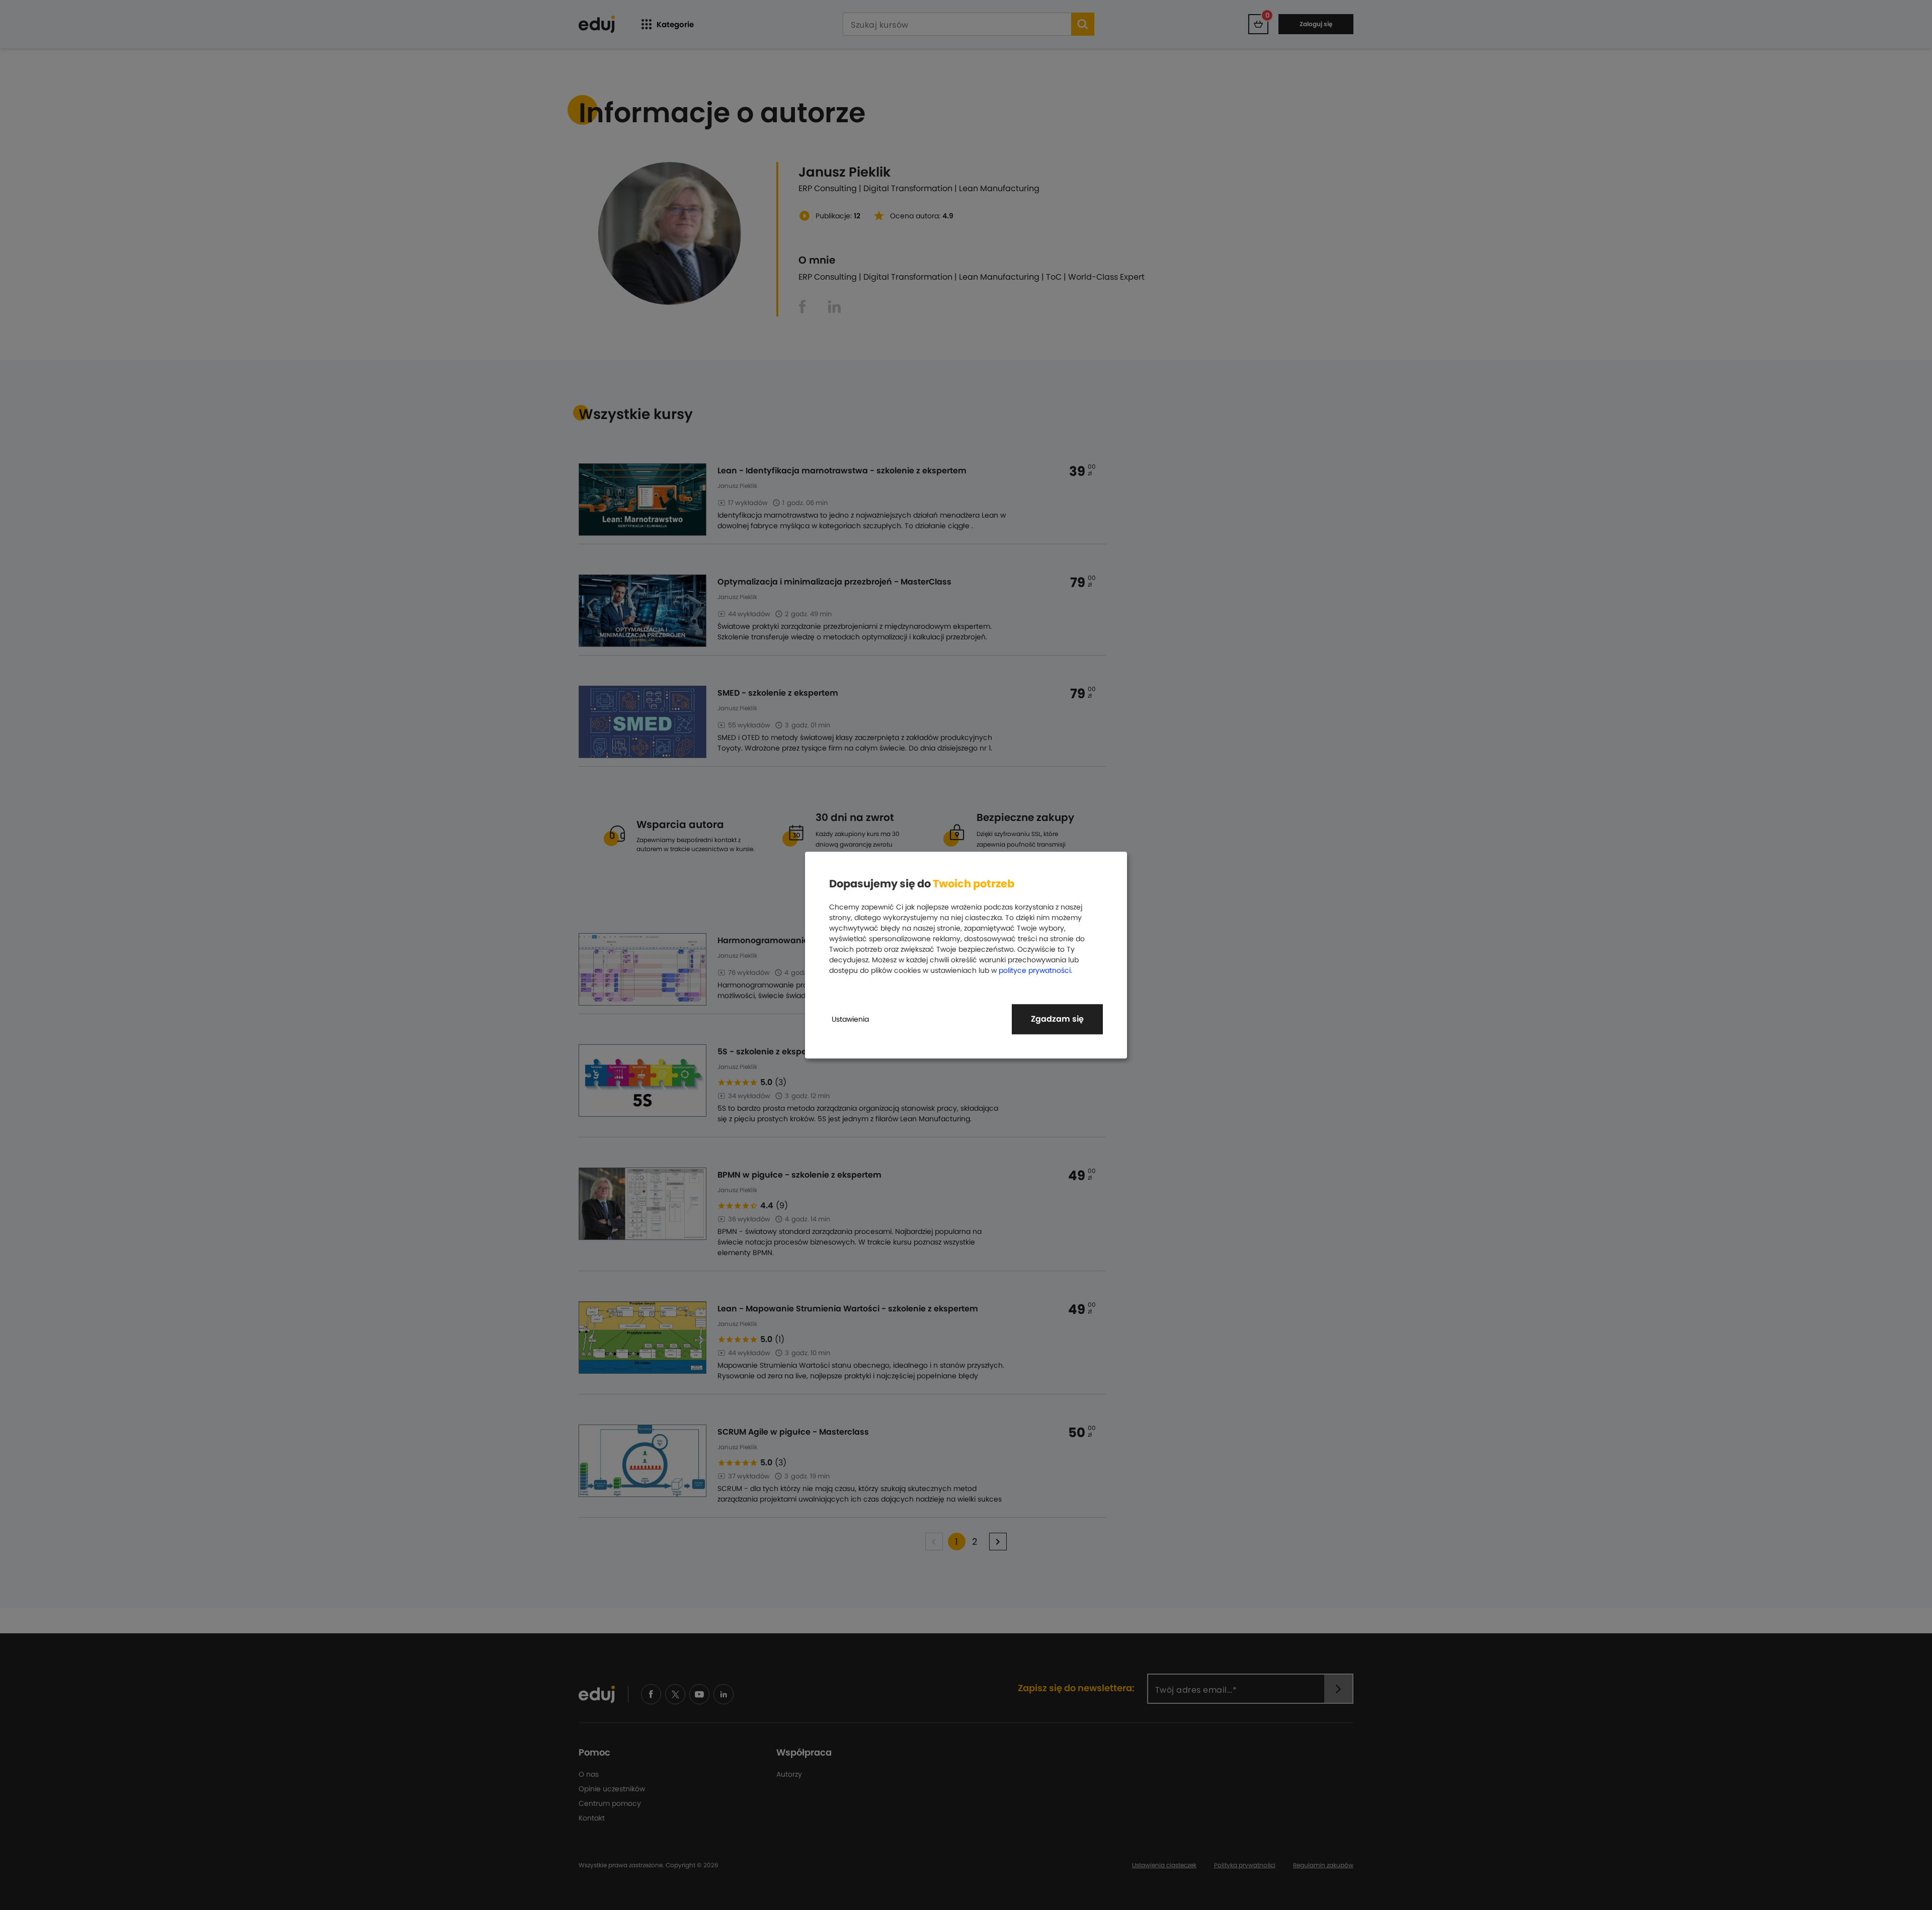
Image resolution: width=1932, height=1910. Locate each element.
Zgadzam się (1057, 1019)
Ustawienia (850, 1019)
